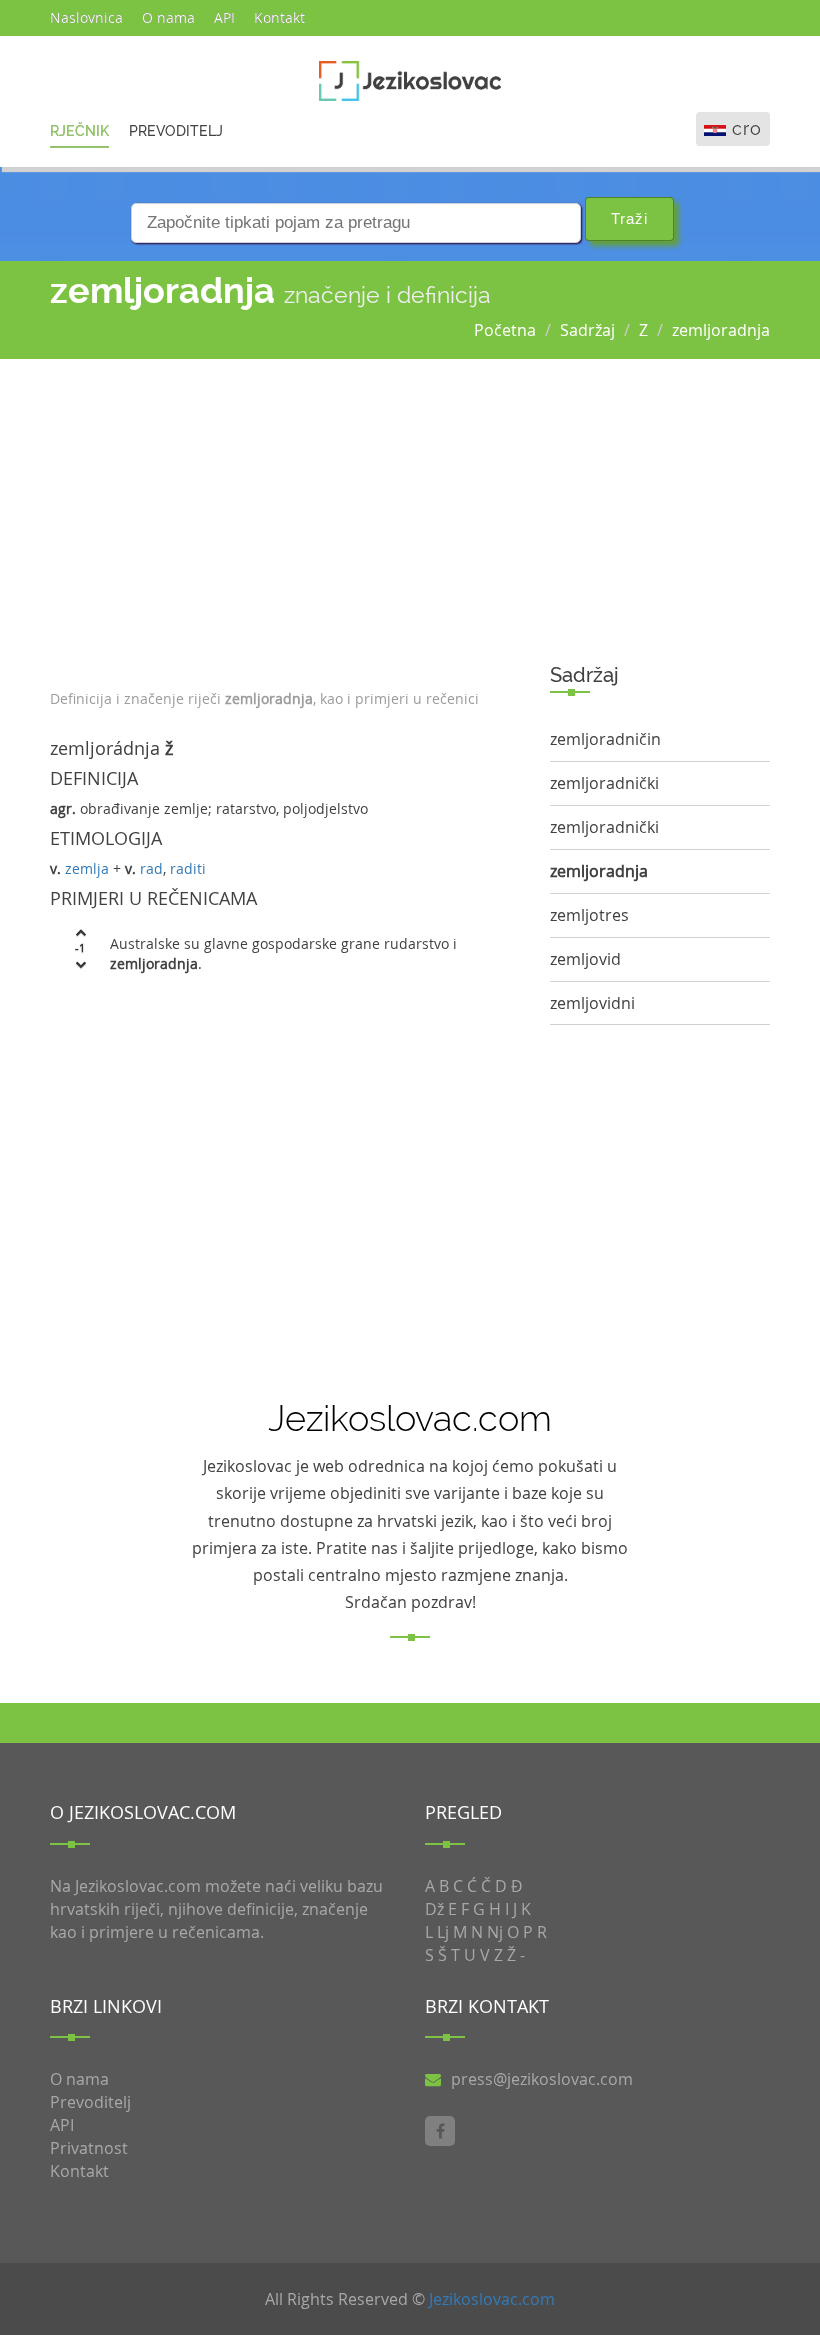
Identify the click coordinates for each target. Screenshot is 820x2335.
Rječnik (79, 131)
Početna (505, 330)
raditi (188, 868)
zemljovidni (592, 1003)
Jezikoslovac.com (492, 2299)
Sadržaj (587, 330)
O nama (168, 17)
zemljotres (589, 915)
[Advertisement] (285, 519)
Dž (434, 1909)
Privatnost (89, 2148)
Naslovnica (86, 17)
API (224, 17)
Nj (495, 1932)
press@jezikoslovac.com (542, 2079)
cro (747, 128)
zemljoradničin (605, 739)
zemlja (87, 868)
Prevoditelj (176, 131)
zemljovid (585, 959)
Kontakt (279, 17)
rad (151, 868)
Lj (443, 1932)
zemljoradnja (721, 330)
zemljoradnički (604, 783)
